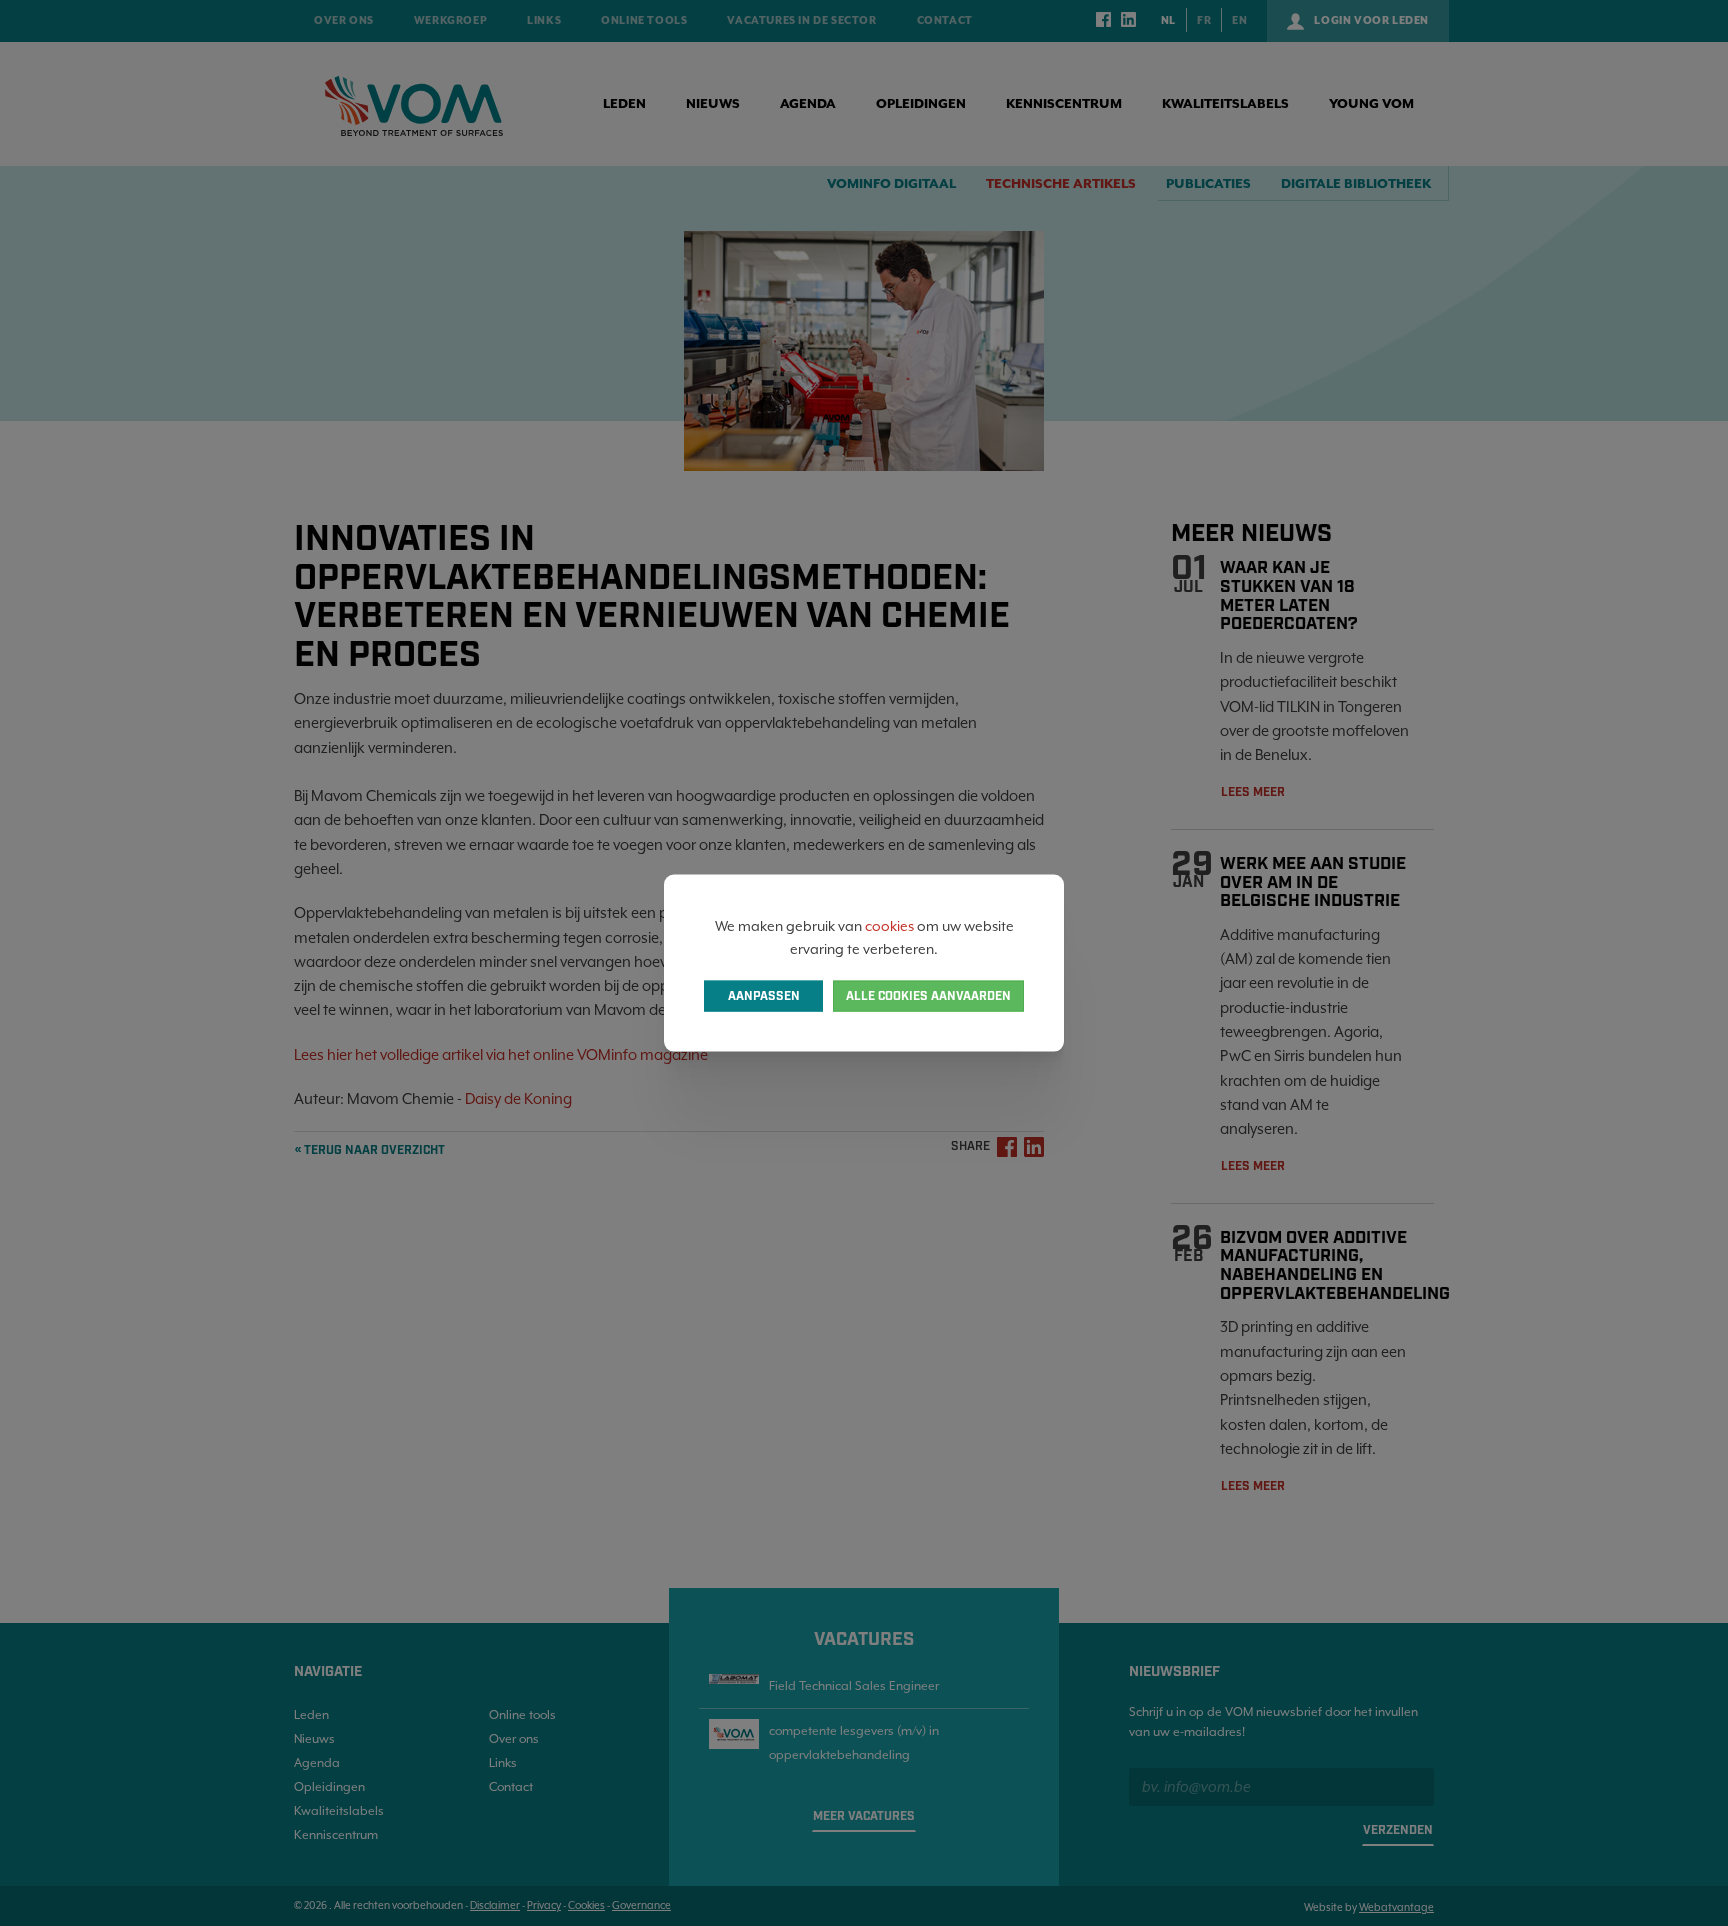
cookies (889, 926)
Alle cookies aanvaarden (928, 995)
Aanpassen (764, 995)
